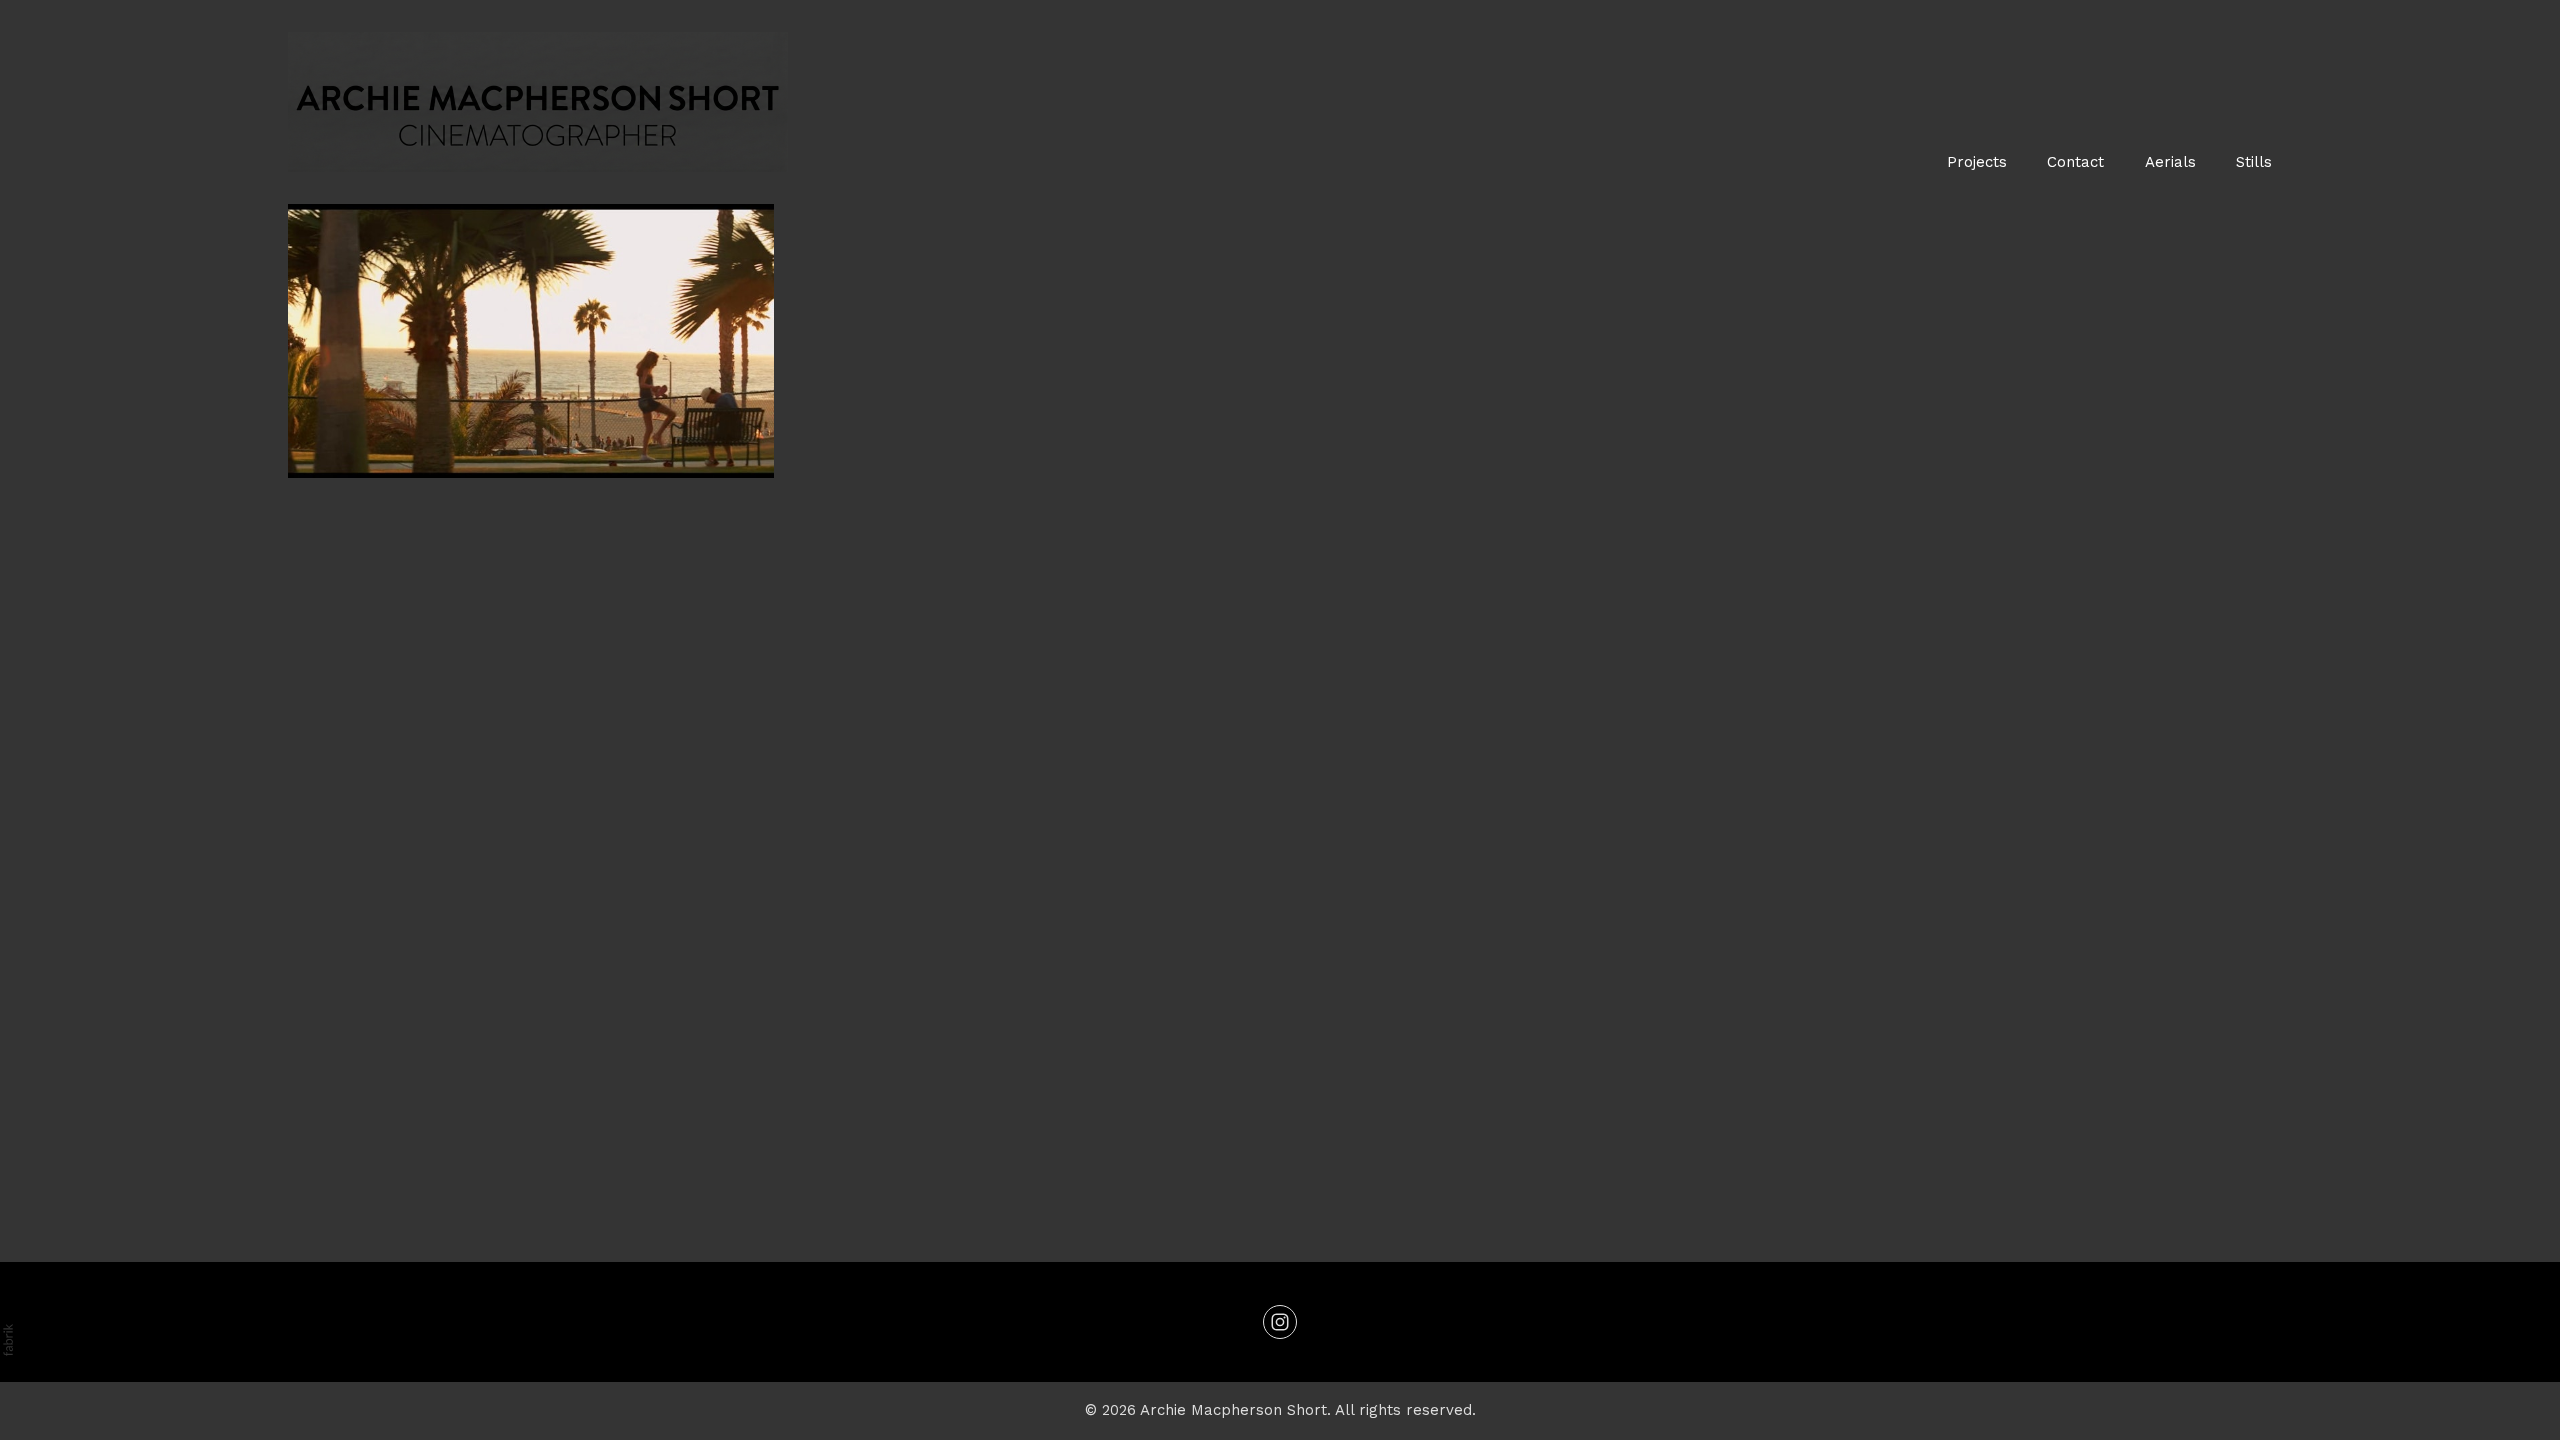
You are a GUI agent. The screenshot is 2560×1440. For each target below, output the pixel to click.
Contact (2075, 162)
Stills (2254, 162)
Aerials (2170, 162)
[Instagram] (1280, 1322)
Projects (1977, 162)
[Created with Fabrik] (8, 1340)
